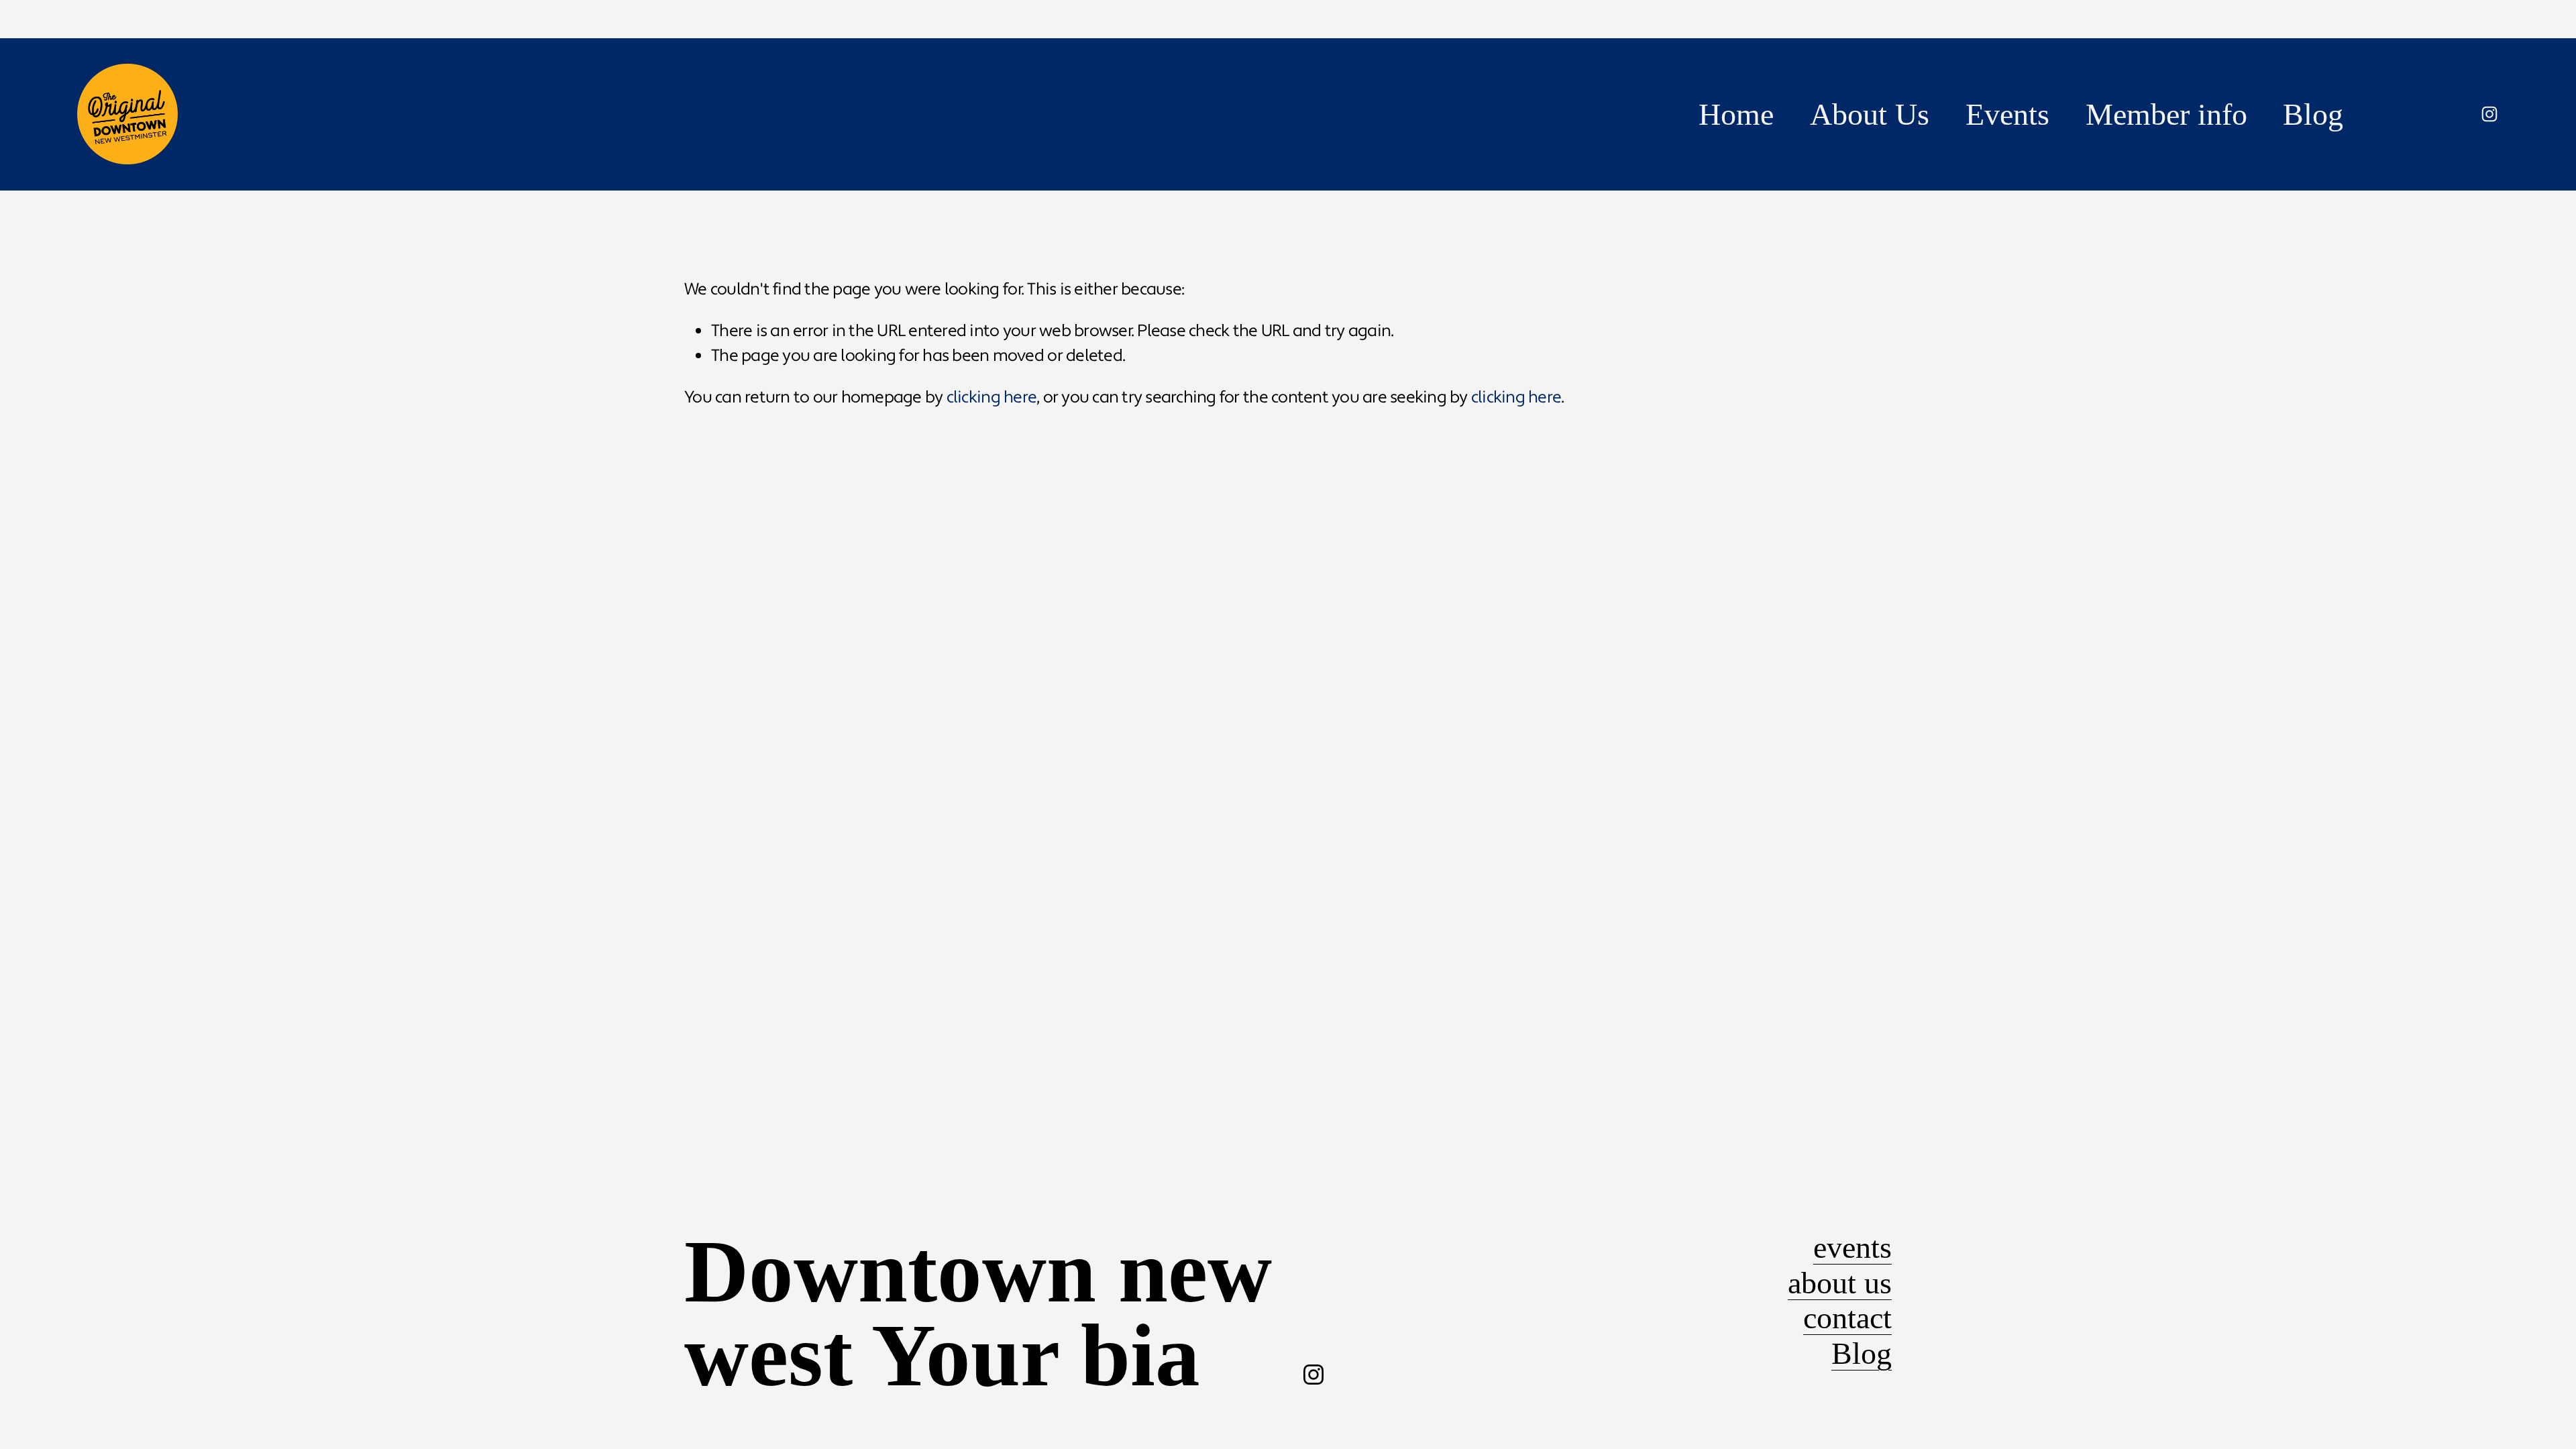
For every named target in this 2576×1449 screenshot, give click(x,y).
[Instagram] (2489, 114)
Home (1736, 114)
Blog (2313, 114)
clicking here (991, 397)
